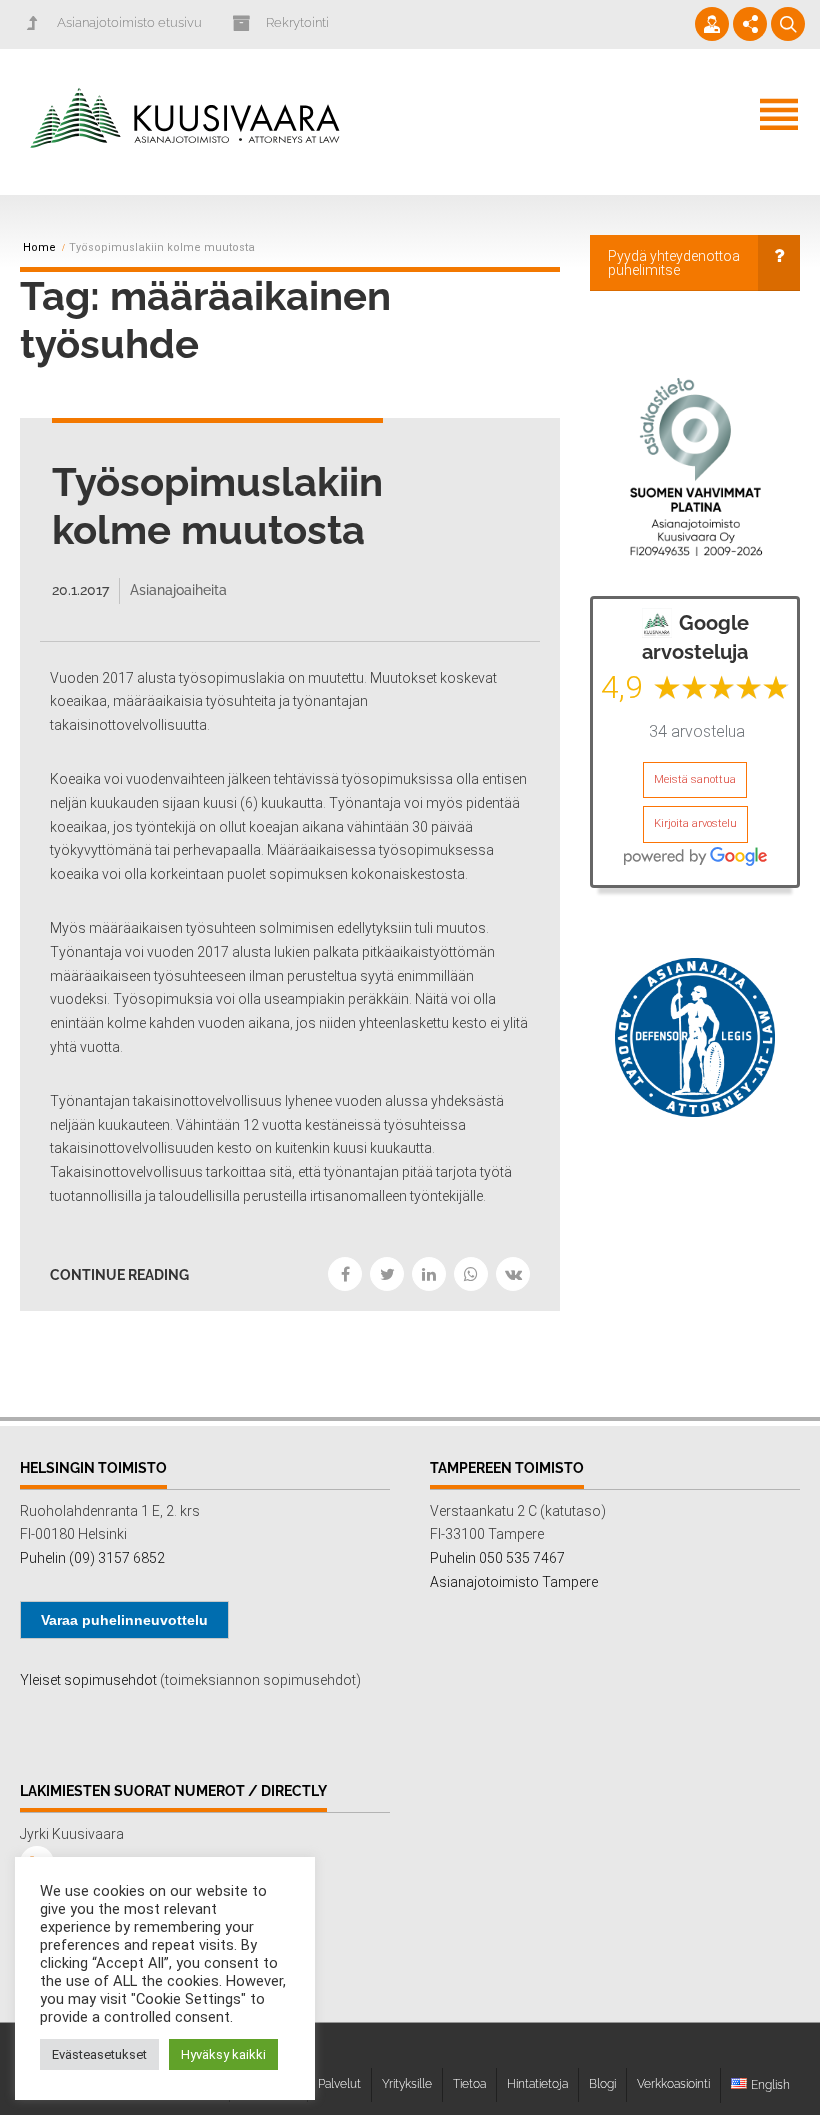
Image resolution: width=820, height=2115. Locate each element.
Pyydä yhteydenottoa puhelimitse (674, 263)
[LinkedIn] (429, 1274)
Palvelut (339, 2084)
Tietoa (469, 2084)
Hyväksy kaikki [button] (223, 2054)
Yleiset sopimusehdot (88, 1680)
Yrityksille (407, 2084)
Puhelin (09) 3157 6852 (92, 1558)
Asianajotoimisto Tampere (514, 1582)
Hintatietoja (537, 2084)
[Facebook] (345, 1274)
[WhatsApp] (471, 1274)
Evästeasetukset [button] (99, 2054)
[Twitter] (387, 1274)
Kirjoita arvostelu (695, 823)
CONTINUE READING (119, 1275)
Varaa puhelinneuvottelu (124, 1620)
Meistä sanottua (695, 779)
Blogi (602, 2084)
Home (39, 248)
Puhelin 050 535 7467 (497, 1558)
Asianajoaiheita (178, 590)
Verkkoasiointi (673, 2084)
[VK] (513, 1274)
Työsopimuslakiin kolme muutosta (217, 505)
